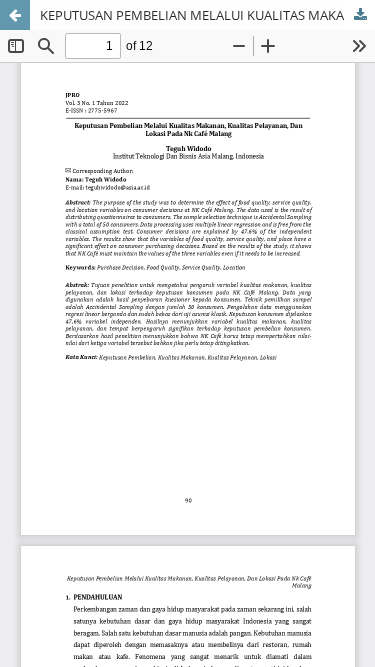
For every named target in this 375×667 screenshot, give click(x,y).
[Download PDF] (360, 15)
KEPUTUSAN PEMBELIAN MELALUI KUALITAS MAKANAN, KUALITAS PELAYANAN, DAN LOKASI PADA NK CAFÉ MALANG (207, 15)
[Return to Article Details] (15, 15)
